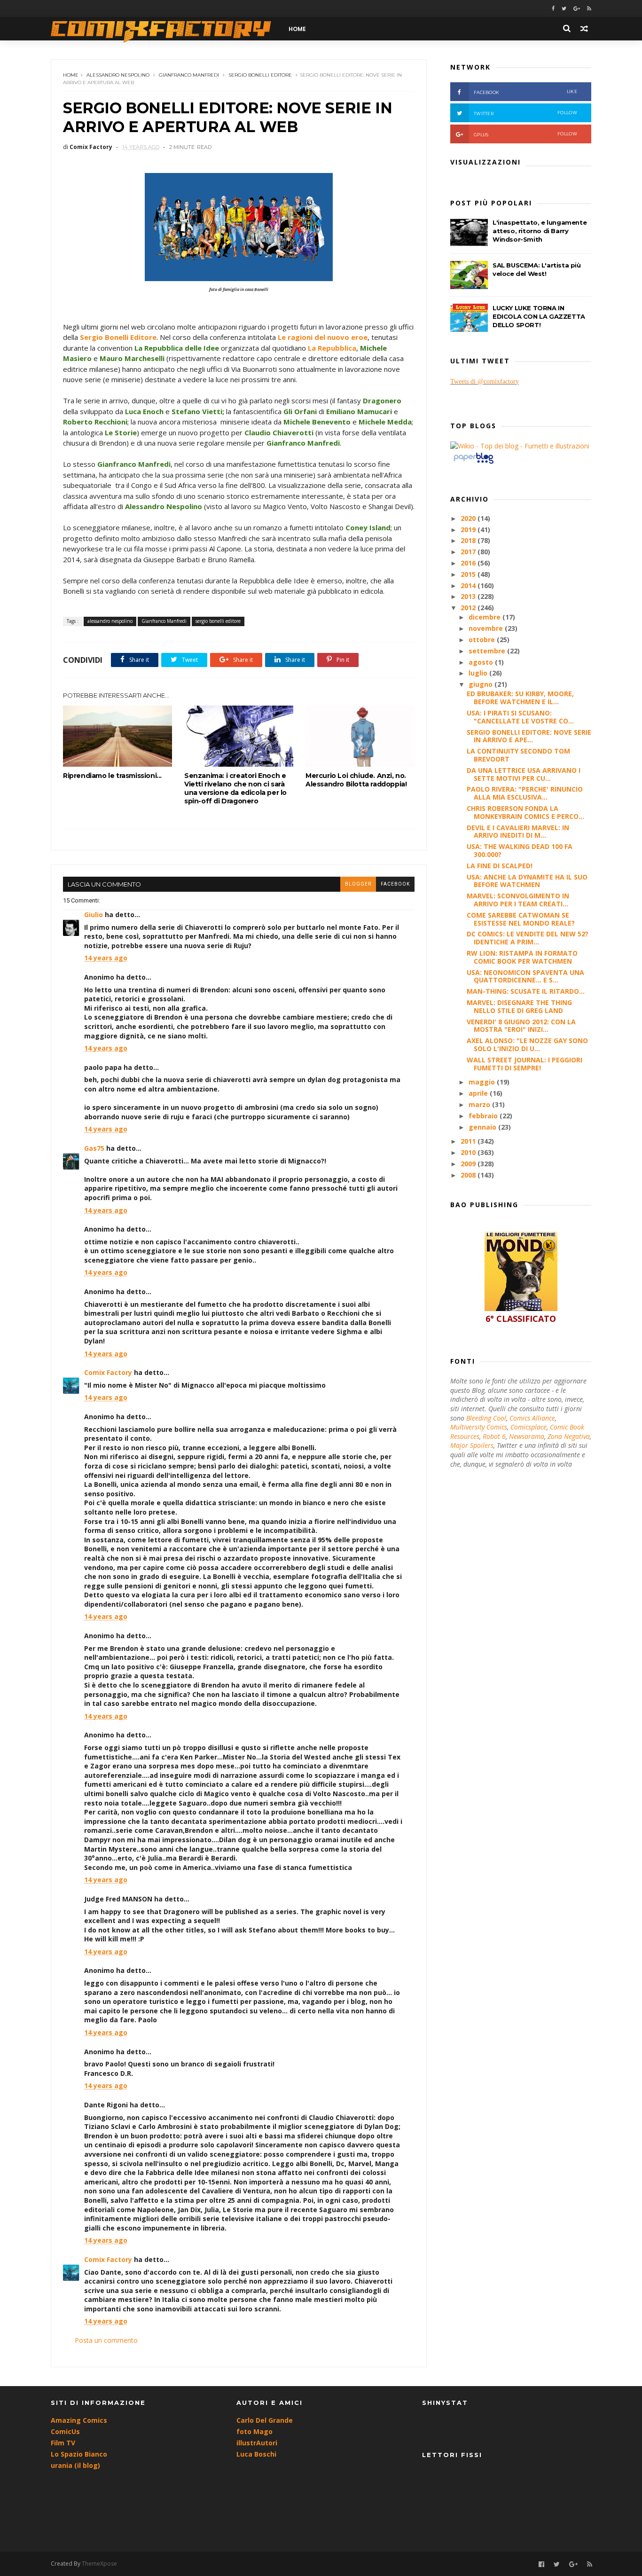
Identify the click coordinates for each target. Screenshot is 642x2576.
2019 (469, 530)
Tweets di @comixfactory (485, 381)
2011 (469, 1141)
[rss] (589, 9)
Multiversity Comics (479, 1427)
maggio (483, 1082)
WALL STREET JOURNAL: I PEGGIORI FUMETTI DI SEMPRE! (525, 1064)
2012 (469, 608)
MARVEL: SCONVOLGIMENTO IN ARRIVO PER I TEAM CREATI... (518, 900)
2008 (469, 1175)
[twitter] (564, 9)
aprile (479, 1093)
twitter (525, 113)
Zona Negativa (569, 1436)
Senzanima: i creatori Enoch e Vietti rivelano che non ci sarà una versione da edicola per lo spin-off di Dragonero (235, 788)
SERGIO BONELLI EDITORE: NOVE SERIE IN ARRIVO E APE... (529, 736)
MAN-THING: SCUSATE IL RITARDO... (526, 991)
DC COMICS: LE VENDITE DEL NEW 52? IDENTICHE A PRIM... (528, 938)
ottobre (483, 640)
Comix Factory (108, 1372)
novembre (487, 628)
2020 (469, 518)
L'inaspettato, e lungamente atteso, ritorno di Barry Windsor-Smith (540, 231)
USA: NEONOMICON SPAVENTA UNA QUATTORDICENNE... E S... (525, 976)
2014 (469, 585)
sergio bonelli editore (260, 75)
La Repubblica (332, 348)
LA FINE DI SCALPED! (500, 866)
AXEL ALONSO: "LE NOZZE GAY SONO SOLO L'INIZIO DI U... (527, 1045)
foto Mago (254, 2431)
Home (71, 75)
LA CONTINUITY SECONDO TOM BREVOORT (518, 755)
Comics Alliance (532, 1418)
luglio (479, 673)
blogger (358, 884)
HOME (297, 29)
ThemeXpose (99, 2564)
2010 (469, 1152)
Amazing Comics (79, 2420)
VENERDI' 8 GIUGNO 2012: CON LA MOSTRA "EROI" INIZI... (521, 1026)
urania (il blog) (75, 2465)
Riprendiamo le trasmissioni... (112, 776)
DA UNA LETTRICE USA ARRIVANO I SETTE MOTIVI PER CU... (524, 774)
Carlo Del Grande (265, 2420)
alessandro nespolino (118, 75)
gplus (525, 134)
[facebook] (553, 9)
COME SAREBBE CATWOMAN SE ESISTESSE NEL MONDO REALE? (521, 919)
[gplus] (577, 9)
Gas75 (94, 1148)
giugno (481, 684)
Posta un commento (106, 2340)
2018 (469, 540)
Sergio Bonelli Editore (118, 337)
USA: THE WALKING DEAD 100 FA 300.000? (520, 850)
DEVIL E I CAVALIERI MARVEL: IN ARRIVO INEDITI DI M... (518, 832)
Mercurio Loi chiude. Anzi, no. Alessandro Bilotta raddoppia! (356, 780)
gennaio (483, 1127)
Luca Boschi (256, 2454)
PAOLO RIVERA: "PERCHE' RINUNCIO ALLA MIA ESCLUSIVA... (525, 793)
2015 (469, 574)
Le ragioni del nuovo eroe (323, 337)
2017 (469, 552)
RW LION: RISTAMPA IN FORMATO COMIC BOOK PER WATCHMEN (522, 957)
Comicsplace (528, 1427)
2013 (469, 596)
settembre (488, 651)
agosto (482, 662)
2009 (469, 1164)
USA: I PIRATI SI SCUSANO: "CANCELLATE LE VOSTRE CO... (520, 717)
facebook (395, 884)
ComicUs (65, 2431)
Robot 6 (494, 1436)
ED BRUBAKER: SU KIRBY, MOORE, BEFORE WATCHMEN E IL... (520, 698)
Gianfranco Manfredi (189, 75)
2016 (469, 563)
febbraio (484, 1116)
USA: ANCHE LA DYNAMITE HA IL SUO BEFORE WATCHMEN (527, 881)
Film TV (63, 2443)
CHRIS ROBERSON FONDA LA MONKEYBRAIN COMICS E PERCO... (525, 812)
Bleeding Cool (486, 1418)
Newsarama (527, 1436)
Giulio (94, 915)
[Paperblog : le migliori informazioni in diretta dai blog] (474, 463)
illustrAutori (257, 2443)
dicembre (485, 617)
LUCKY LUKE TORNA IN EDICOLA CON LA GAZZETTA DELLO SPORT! (539, 316)
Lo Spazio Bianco (79, 2454)
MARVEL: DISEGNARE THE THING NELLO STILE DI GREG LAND (519, 1006)
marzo (480, 1104)
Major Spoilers (472, 1445)
